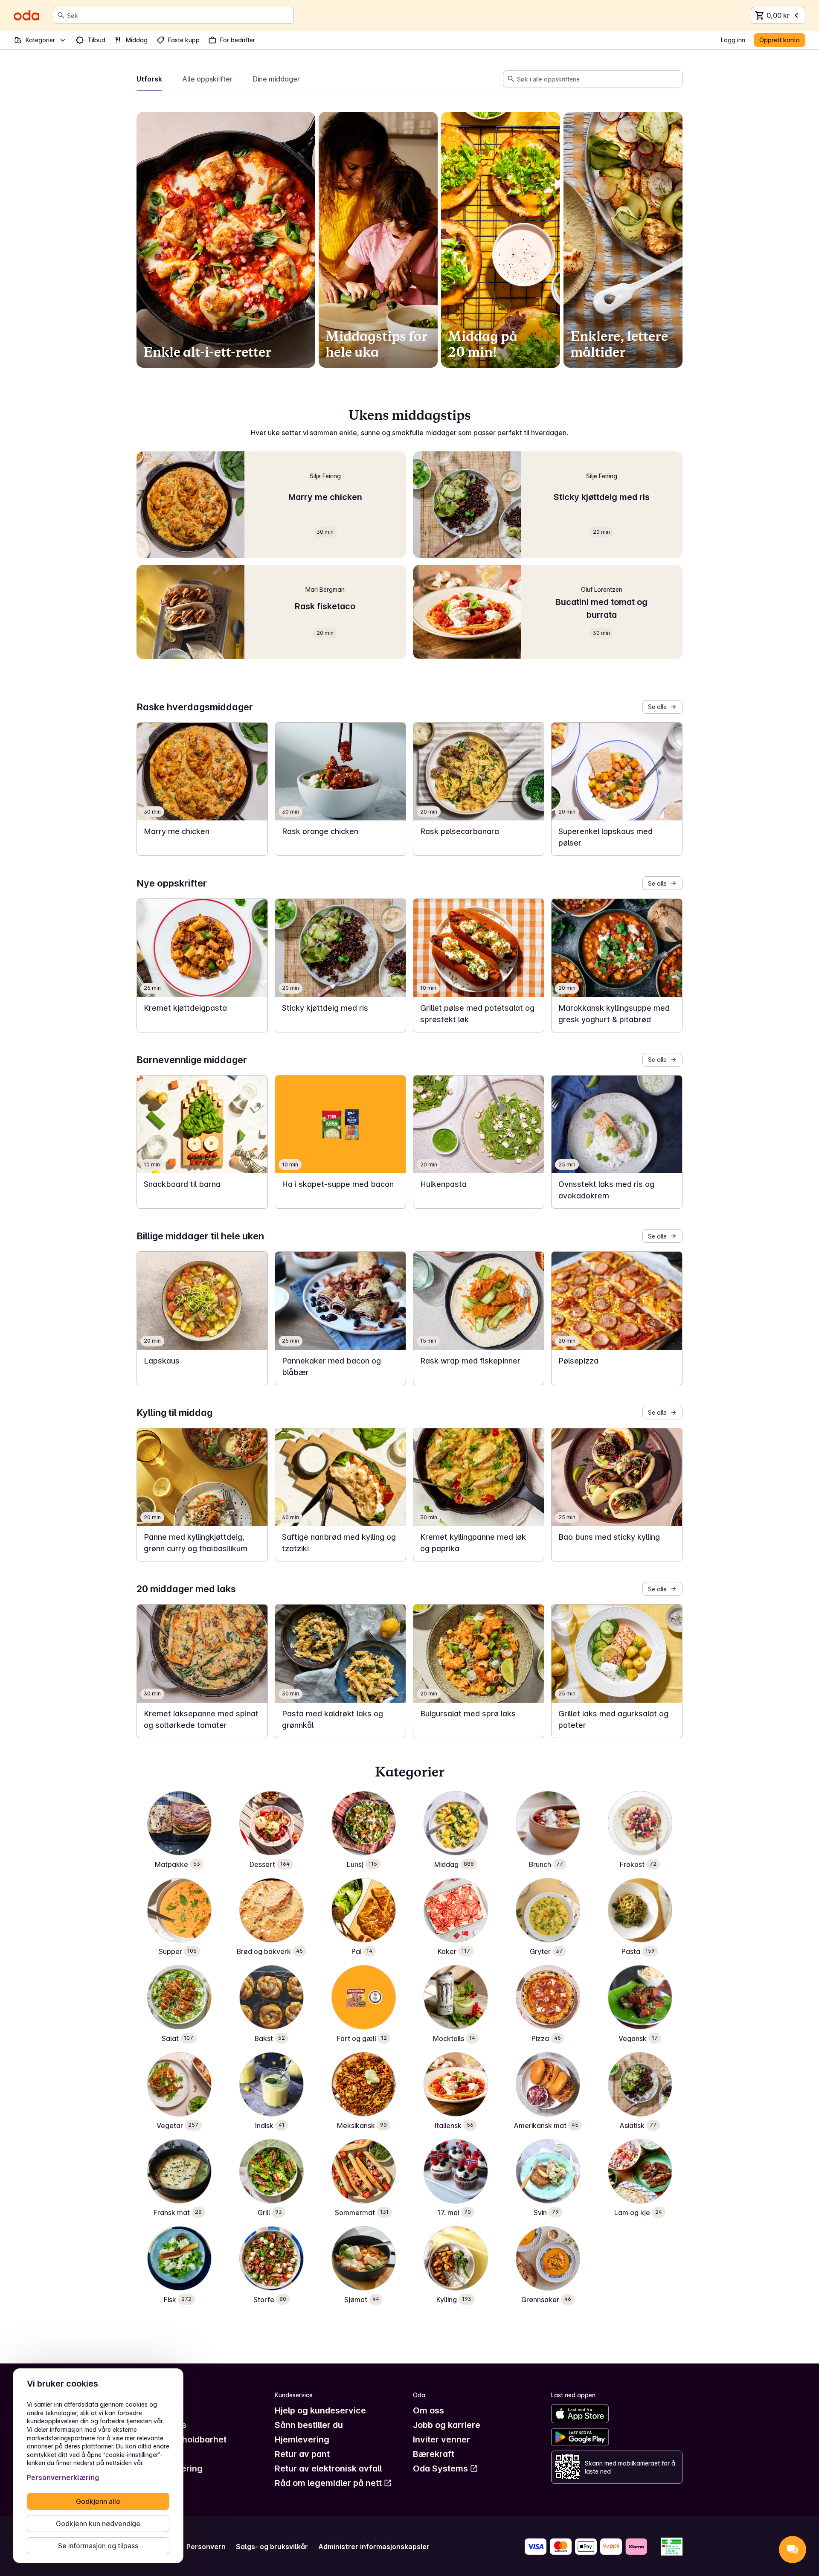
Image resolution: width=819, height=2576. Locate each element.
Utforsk (149, 79)
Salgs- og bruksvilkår (272, 2547)
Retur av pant (302, 2454)
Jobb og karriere (447, 2425)
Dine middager (276, 79)
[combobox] (179, 15)
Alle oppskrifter (208, 79)
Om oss (428, 2410)
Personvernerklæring (63, 2477)
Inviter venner (441, 2439)
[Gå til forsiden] (26, 15)
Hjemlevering (302, 2439)
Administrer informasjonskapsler (374, 2547)
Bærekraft (434, 2454)
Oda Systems (440, 2468)
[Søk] (61, 15)
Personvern (206, 2547)
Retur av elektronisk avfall (328, 2468)
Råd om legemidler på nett (328, 2483)
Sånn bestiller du (309, 2425)
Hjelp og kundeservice (320, 2410)
